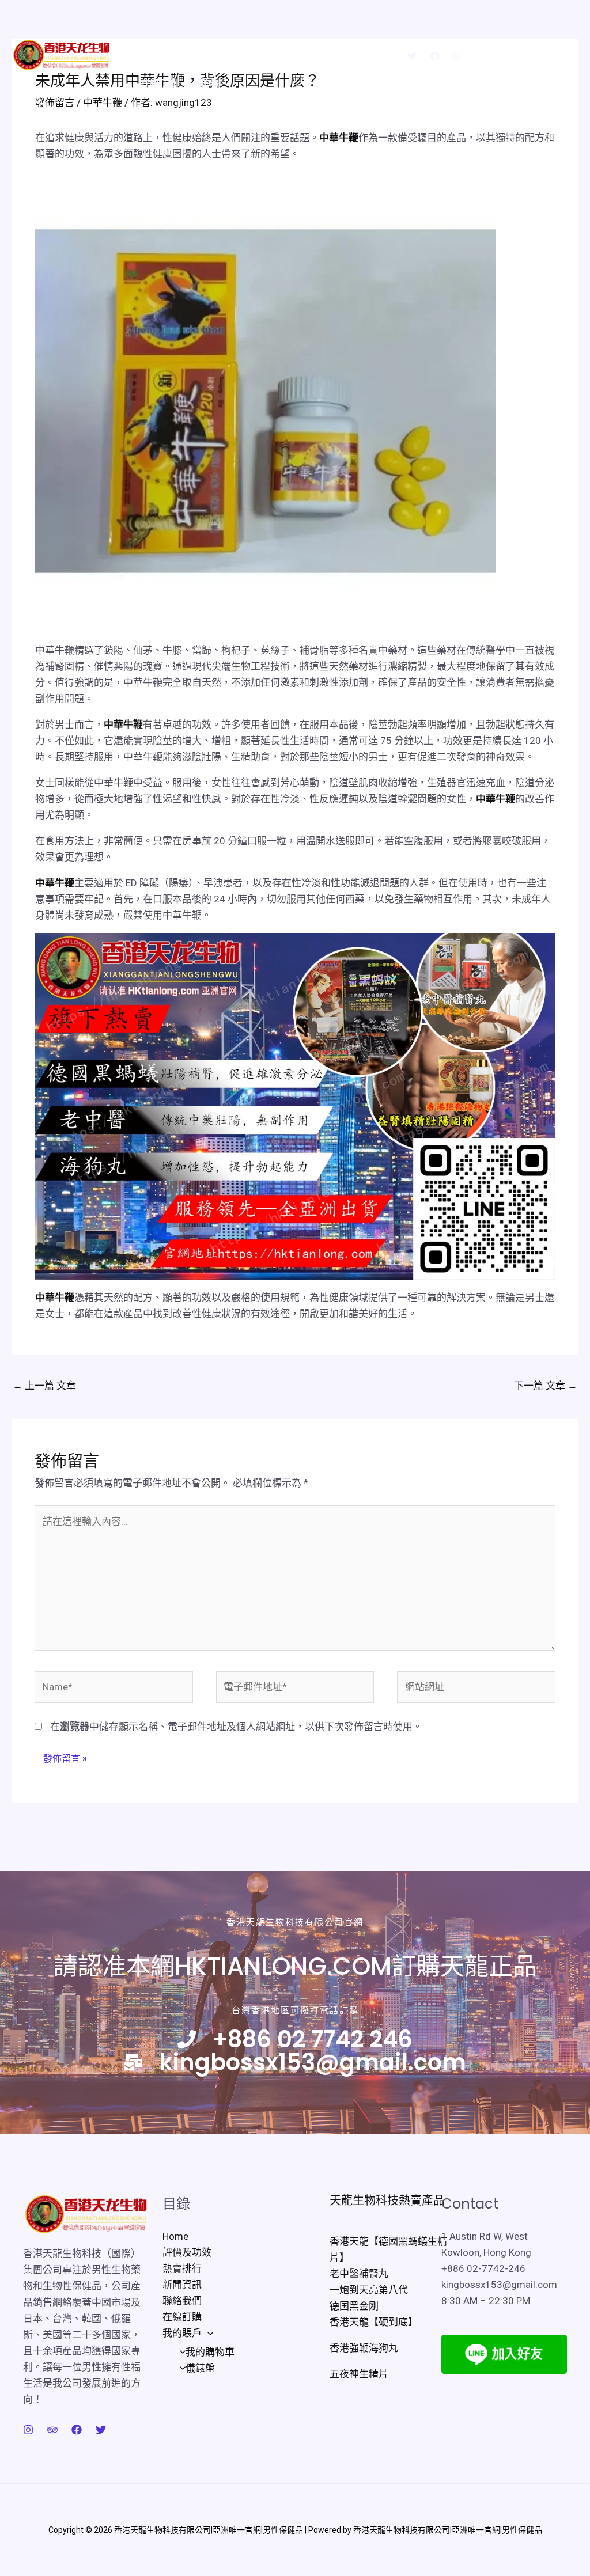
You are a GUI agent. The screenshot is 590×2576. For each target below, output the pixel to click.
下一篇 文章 (546, 1386)
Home (155, 27)
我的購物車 (210, 2352)
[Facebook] (435, 56)
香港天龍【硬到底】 (374, 2322)
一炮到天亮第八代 (369, 2290)
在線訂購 (158, 83)
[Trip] (52, 2430)
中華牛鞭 (339, 138)
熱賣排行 (263, 27)
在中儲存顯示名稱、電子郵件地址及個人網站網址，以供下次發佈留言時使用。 (236, 1727)
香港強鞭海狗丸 (364, 2348)
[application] (233, 83)
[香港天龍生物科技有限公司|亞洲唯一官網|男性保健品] (61, 54)
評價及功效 (207, 27)
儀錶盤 (200, 2368)
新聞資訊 (315, 27)
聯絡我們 (367, 27)
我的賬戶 (210, 83)
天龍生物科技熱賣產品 (387, 2201)
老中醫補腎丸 (359, 2274)
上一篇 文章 (44, 1386)
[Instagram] (458, 56)
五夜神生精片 (359, 2374)
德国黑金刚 (354, 2306)
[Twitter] (412, 56)
